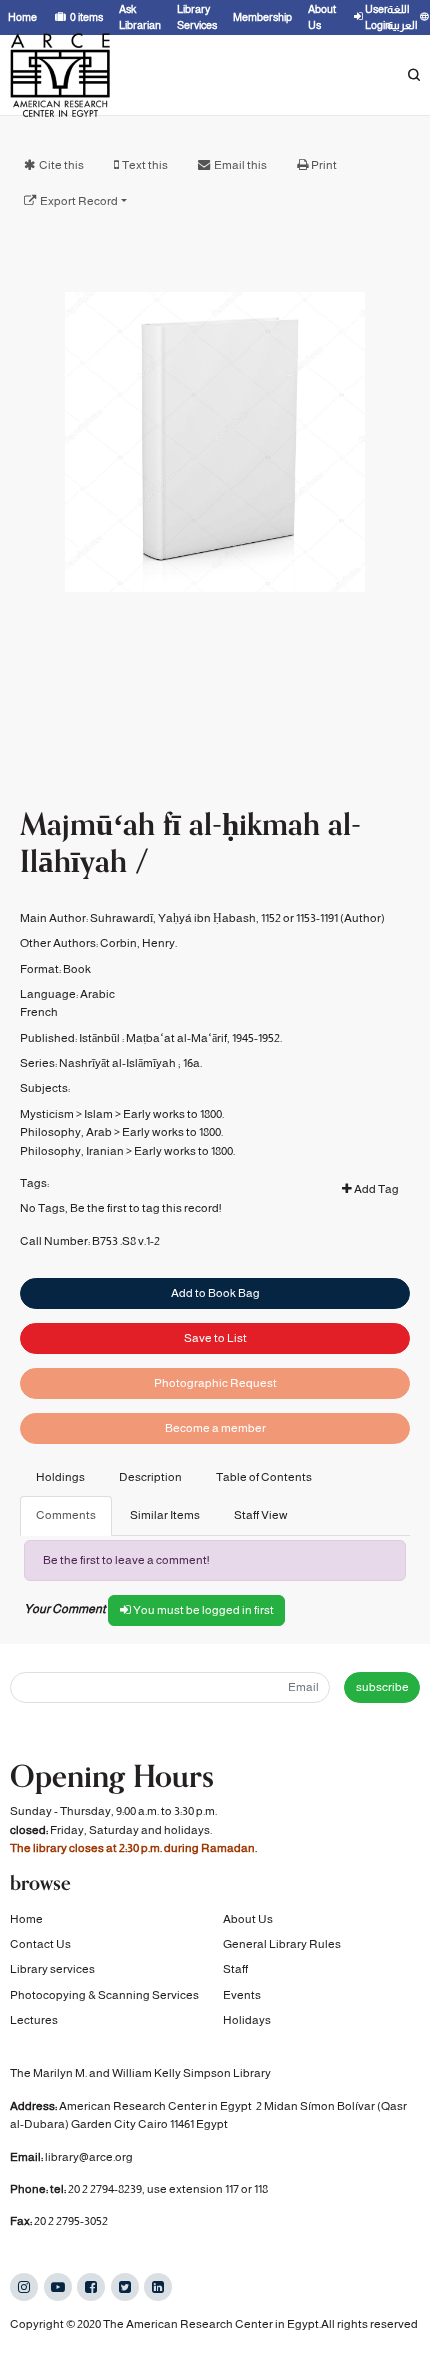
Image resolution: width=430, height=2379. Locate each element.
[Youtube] (58, 2287)
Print (324, 165)
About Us (248, 1919)
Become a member (215, 1428)
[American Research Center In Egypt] (60, 75)
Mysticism (47, 1114)
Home (26, 1919)
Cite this (61, 165)
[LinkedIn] (158, 2287)
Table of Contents (264, 1477)
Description (150, 1477)
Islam (98, 1114)
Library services (52, 1969)
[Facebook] (91, 2287)
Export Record (79, 201)
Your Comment (65, 1609)
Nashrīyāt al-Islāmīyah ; (120, 1063)
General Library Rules (282, 1944)
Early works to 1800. (173, 1114)
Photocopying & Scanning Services (104, 1995)
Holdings (60, 1477)
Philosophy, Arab (66, 1132)
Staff (235, 1969)
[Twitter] (125, 2287)
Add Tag (375, 1189)
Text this (145, 165)
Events (242, 1995)
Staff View (261, 1515)
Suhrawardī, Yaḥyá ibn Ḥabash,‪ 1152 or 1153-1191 (214, 918)
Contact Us (40, 1944)
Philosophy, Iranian (72, 1151)
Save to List (215, 1338)
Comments (66, 1515)
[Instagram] (24, 2287)
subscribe (382, 1687)
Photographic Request (215, 1383)
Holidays (247, 2020)
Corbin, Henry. (138, 943)
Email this (240, 165)
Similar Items (165, 1515)
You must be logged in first (202, 1610)
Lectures (34, 2020)
